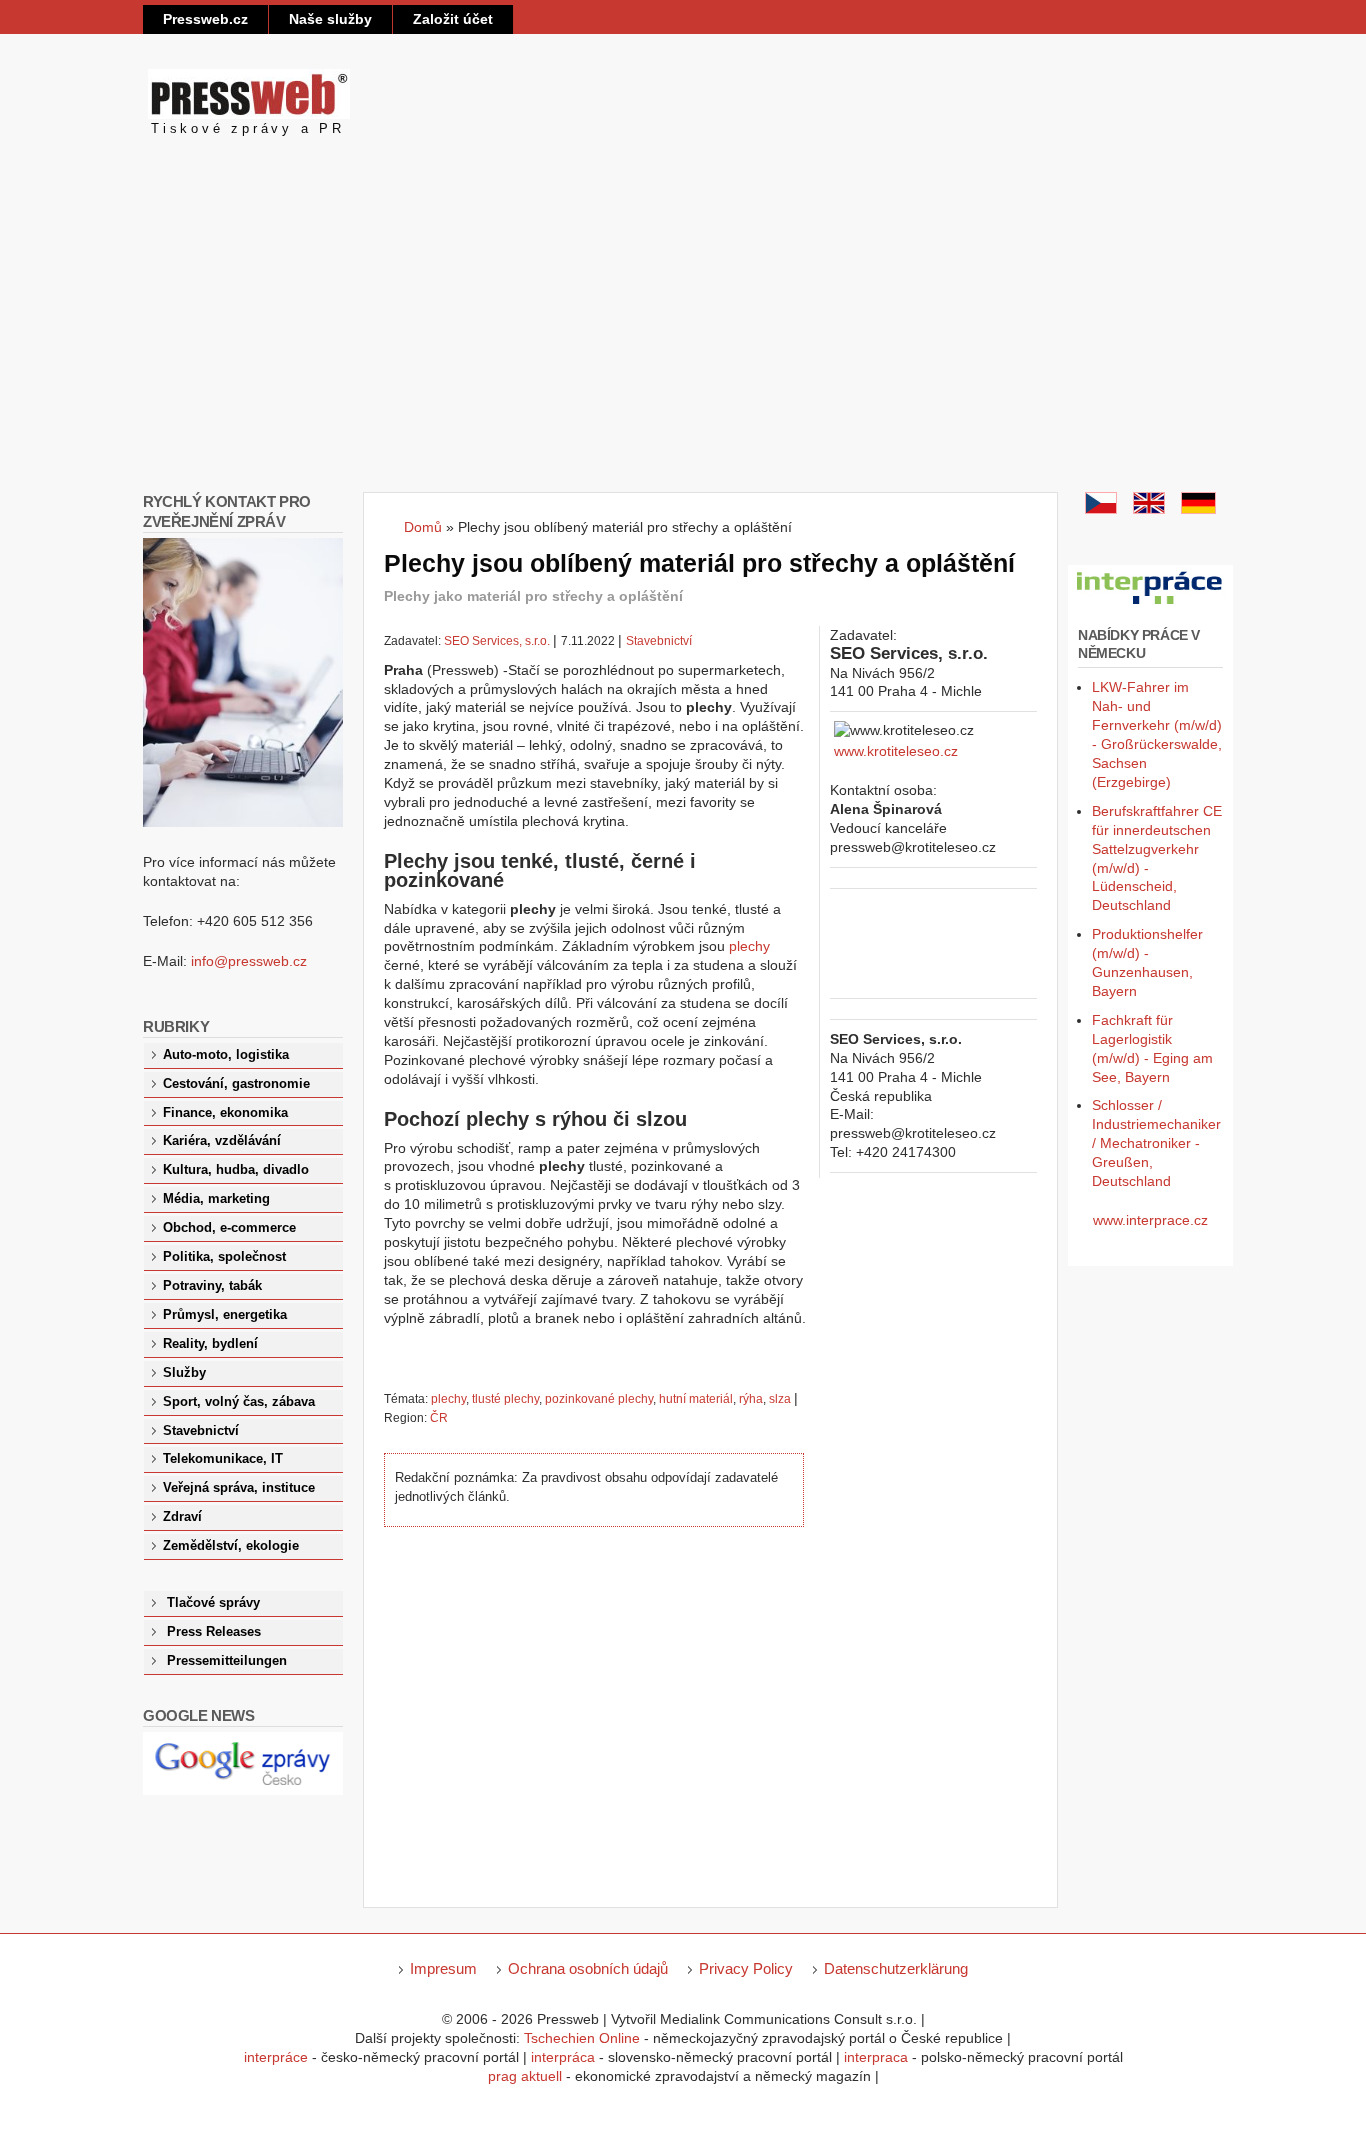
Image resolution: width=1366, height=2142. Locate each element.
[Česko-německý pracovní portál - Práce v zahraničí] (1150, 605)
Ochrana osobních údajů (588, 1968)
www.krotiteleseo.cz (896, 751)
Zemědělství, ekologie (231, 1546)
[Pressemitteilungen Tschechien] (1198, 509)
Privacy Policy (746, 1968)
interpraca (876, 2057)
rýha (751, 1399)
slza (780, 1399)
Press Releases (214, 1632)
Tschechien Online (582, 2038)
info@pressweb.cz (249, 961)
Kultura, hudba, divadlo (236, 1170)
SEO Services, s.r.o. (497, 641)
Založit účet (453, 19)
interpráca (563, 2057)
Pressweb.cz (205, 19)
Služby (184, 1373)
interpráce (276, 2057)
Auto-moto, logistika (226, 1055)
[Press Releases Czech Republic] (1149, 509)
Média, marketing (216, 1199)
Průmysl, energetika (225, 1315)
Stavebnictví (659, 641)
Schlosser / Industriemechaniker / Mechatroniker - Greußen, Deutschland (1156, 1143)
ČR (439, 1418)
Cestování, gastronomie (236, 1084)
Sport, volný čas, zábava (239, 1402)
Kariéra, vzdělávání (222, 1141)
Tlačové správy (213, 1603)
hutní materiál (696, 1399)
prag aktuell (525, 2076)
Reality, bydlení (210, 1344)
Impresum (443, 1968)
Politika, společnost (224, 1257)
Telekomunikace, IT (223, 1459)
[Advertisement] (683, 342)
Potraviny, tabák (212, 1286)
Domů (423, 527)
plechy (749, 946)
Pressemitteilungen (227, 1661)
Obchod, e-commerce (229, 1228)
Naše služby (330, 19)
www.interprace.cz (1150, 1220)
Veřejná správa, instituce (239, 1488)
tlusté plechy (505, 1399)
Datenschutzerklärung (896, 1968)
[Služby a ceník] (1101, 509)
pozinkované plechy (599, 1399)
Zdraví (182, 1517)
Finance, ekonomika (225, 1113)
